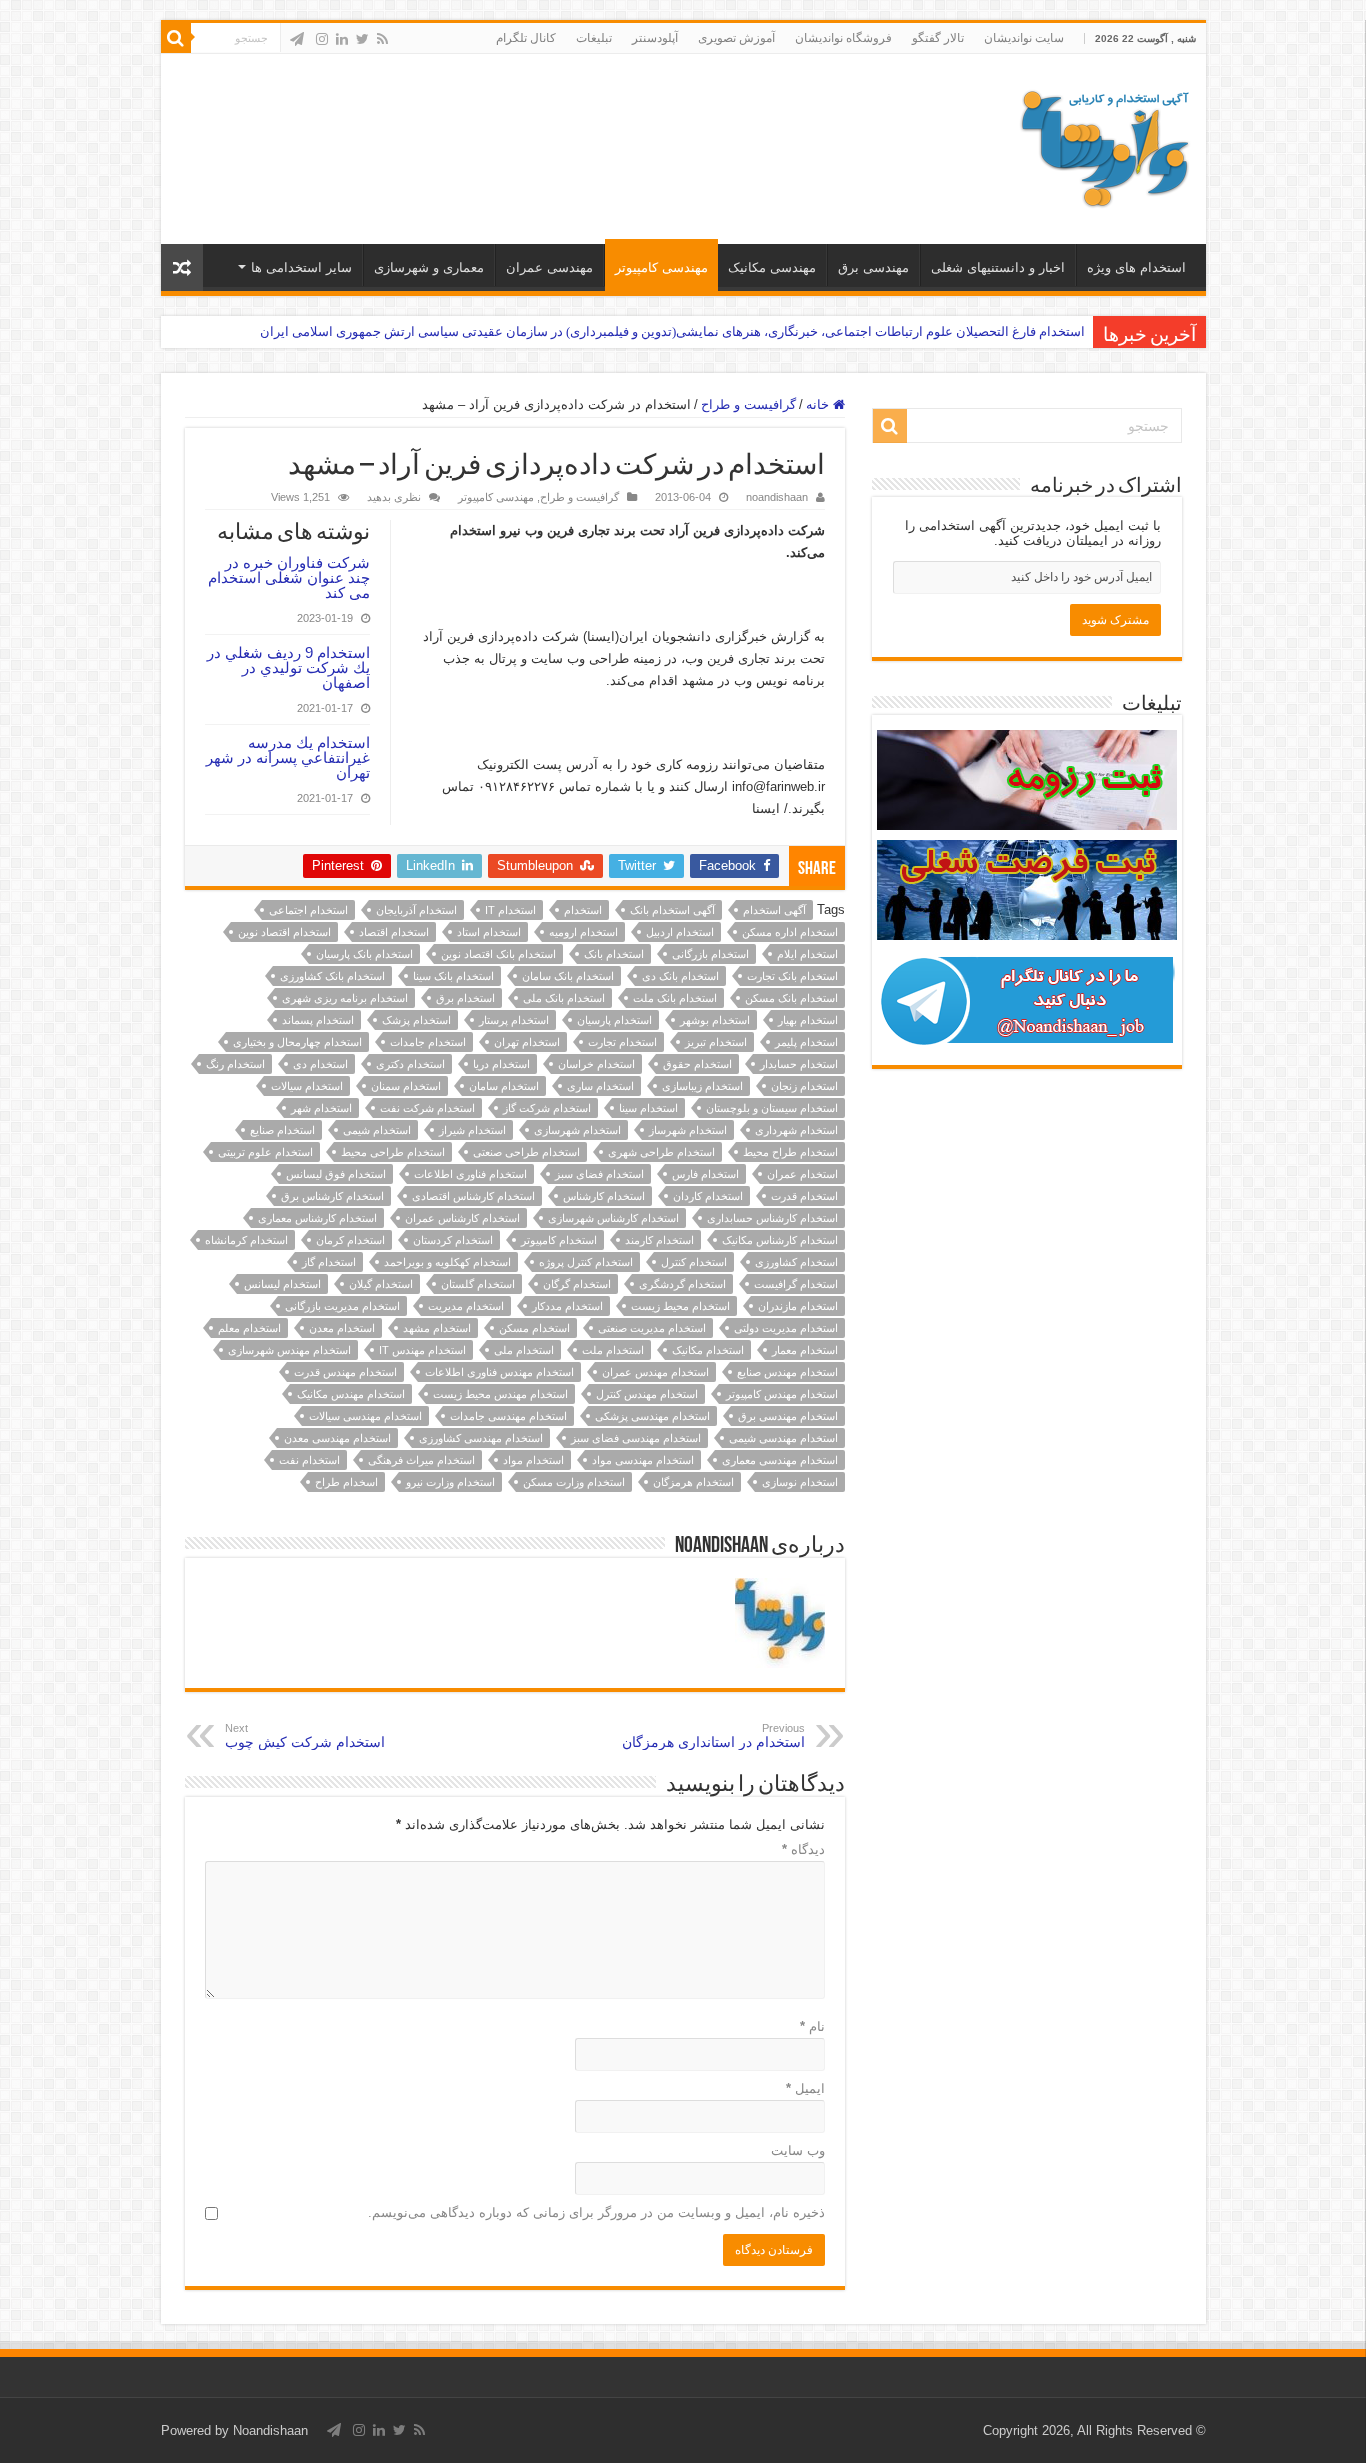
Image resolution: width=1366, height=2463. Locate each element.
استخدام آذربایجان (416, 910)
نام (812, 2026)
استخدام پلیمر (806, 1042)
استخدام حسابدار (799, 1064)
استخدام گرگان (577, 1284)
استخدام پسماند (318, 1020)
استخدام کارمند (659, 1240)
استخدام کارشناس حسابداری (772, 1218)
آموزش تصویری (736, 38)
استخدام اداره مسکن (790, 932)
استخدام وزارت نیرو (450, 1482)
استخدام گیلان (381, 1284)
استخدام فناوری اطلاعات (470, 1174)
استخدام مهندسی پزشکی (652, 1416)
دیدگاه (803, 1849)
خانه (819, 404)
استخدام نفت (309, 1460)
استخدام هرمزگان (693, 1482)
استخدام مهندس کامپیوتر (782, 1394)
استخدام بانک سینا (453, 976)
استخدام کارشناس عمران (462, 1218)
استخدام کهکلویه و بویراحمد (447, 1262)
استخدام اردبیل (680, 932)
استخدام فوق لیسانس (336, 1174)
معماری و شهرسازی (429, 267)
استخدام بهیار (808, 1020)
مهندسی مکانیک (772, 267)
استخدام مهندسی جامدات (508, 1416)
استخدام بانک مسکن (791, 998)
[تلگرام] (297, 39)
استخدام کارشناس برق (332, 1196)
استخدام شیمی (377, 1130)
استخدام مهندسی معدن (337, 1438)
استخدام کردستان (453, 1240)
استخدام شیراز (472, 1130)
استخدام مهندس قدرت (345, 1372)
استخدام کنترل (694, 1262)
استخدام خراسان (596, 1064)
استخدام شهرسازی (577, 1130)
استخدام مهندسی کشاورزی (481, 1438)
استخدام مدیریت (466, 1306)
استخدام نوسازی (800, 1482)
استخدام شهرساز (688, 1130)
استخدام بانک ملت (675, 998)
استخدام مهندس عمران (655, 1372)
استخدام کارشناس (604, 1196)
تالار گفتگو (938, 38)
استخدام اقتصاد (394, 932)
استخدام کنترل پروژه (586, 1262)
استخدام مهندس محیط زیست (500, 1394)
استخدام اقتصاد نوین (284, 932)
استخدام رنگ (235, 1064)
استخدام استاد (489, 932)
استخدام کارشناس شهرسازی (613, 1218)
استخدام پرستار (514, 1020)
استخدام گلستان (478, 1284)
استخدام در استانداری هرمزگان (713, 1736)
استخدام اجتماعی (308, 910)
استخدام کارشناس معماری (317, 1218)
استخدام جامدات (428, 1042)
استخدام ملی (524, 1350)
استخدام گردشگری (682, 1284)
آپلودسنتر (655, 38)
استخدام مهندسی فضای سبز (636, 1438)
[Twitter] (362, 39)
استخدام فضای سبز (599, 1174)
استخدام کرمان (350, 1240)
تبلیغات (594, 38)
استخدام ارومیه (583, 932)
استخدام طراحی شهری (661, 1152)
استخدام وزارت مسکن (574, 1482)
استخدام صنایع (282, 1130)
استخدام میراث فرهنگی (421, 1460)
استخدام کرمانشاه (246, 1240)
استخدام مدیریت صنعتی (652, 1328)
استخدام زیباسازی (702, 1086)
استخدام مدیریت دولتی (786, 1328)
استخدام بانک (614, 954)
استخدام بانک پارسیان (364, 954)
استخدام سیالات (307, 1086)
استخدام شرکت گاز (547, 1108)
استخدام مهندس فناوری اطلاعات (499, 1372)
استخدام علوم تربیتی (265, 1152)
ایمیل (805, 2088)
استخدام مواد (533, 1460)
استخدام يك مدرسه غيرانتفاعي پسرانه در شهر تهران (288, 757)
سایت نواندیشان (1024, 38)
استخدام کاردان (708, 1196)
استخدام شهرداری (796, 1130)
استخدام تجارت (622, 1042)
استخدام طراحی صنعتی (526, 1152)
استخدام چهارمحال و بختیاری (297, 1042)
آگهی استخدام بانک (672, 910)
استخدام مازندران (798, 1306)
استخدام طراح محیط (790, 1152)
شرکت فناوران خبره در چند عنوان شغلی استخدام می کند (289, 577)
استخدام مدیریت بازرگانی (342, 1306)
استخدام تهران (527, 1042)
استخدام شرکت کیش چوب (305, 1736)
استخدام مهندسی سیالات (365, 1416)
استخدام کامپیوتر (559, 1240)
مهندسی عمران (549, 267)
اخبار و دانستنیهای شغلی (998, 267)
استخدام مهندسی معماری (780, 1460)
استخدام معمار (805, 1350)
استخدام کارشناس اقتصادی (473, 1196)
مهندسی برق (873, 267)
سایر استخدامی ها (301, 267)
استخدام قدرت (804, 1196)
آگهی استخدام (774, 910)
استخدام (583, 910)
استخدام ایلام (807, 954)
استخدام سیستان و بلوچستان (772, 1108)
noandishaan (777, 497)
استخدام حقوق (697, 1064)
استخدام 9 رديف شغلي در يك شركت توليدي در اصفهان (288, 667)
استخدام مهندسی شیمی (783, 1438)
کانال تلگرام (526, 38)
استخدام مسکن (534, 1328)
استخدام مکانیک (708, 1350)
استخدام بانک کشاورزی (332, 976)
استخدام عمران (802, 1174)
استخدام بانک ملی (564, 998)
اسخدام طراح (346, 1482)
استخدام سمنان (406, 1086)
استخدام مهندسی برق (788, 1416)
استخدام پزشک (416, 1020)
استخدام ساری (600, 1086)
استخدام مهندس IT (422, 1350)
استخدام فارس (705, 1174)
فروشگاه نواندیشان (843, 38)
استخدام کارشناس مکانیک (780, 1240)
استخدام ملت (613, 1350)
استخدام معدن (342, 1328)
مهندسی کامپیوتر (661, 267)
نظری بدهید (394, 497)
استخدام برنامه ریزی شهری (345, 998)
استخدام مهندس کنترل (647, 1394)
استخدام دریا (501, 1064)
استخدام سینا (648, 1108)
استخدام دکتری (410, 1064)
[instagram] (322, 39)
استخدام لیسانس (282, 1284)
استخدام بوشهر (715, 1020)
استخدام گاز (329, 1262)
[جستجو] (176, 38)
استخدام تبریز (716, 1042)
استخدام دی (320, 1064)
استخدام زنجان (804, 1086)
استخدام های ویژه (1136, 267)
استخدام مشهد (437, 1328)
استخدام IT (510, 910)
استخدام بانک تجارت (792, 976)
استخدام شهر (321, 1108)
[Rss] (382, 39)
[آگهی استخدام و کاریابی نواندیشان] (1105, 145)
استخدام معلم (249, 1328)
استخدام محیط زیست (680, 1306)
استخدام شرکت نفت (427, 1108)
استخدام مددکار (567, 1306)
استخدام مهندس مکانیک (351, 1394)
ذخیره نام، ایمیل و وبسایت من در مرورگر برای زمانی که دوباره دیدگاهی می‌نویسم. (596, 2212)
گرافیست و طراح (748, 404)
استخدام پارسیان (614, 1020)
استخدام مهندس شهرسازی (289, 1350)
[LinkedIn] (342, 39)
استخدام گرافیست (796, 1284)
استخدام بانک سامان (568, 976)
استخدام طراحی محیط (393, 1152)
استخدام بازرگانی (710, 954)
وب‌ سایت (798, 2150)
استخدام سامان (504, 1086)
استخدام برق (465, 998)
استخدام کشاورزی (796, 1262)
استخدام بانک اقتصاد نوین (498, 954)
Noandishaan (270, 2430)
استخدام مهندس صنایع (787, 1372)
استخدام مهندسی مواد (643, 1460)
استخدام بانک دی (680, 976)
